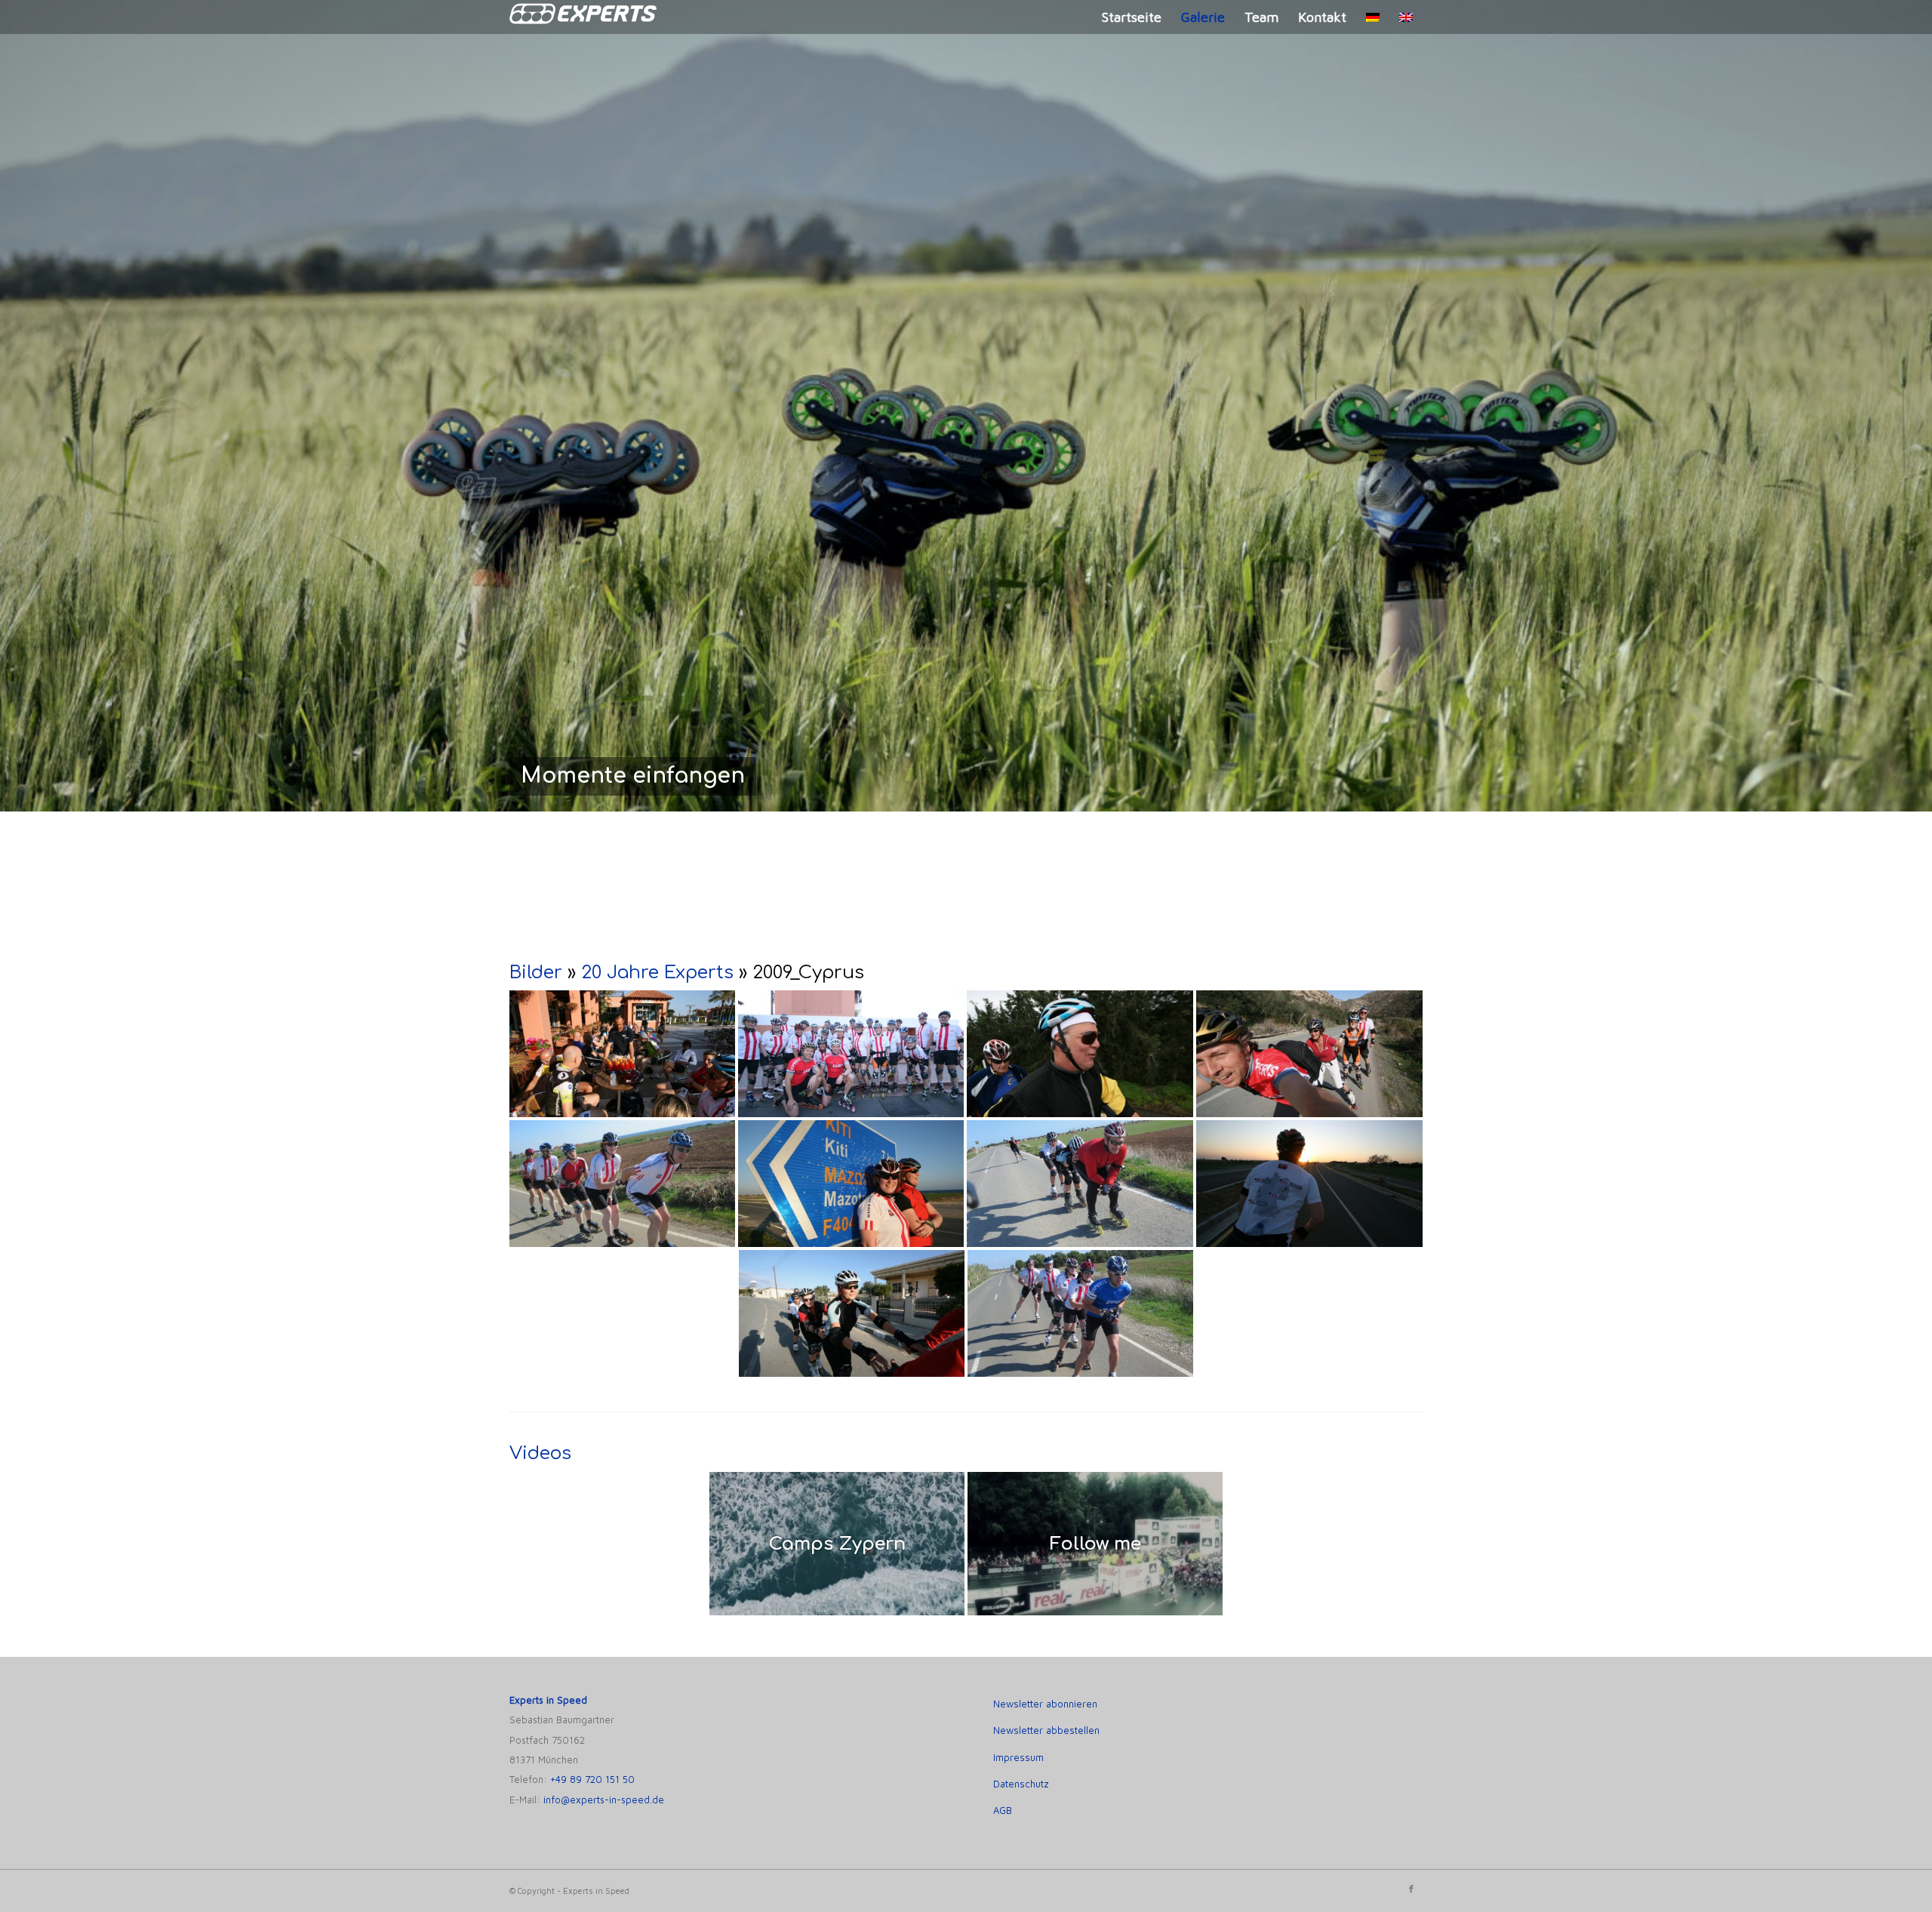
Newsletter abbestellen (1046, 1730)
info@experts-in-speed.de (604, 1800)
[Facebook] (1411, 1889)
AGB (1003, 1810)
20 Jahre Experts (657, 973)
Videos (540, 1453)
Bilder (536, 973)
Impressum (1018, 1757)
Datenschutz (1021, 1784)
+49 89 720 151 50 (592, 1780)
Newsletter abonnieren (1045, 1704)
